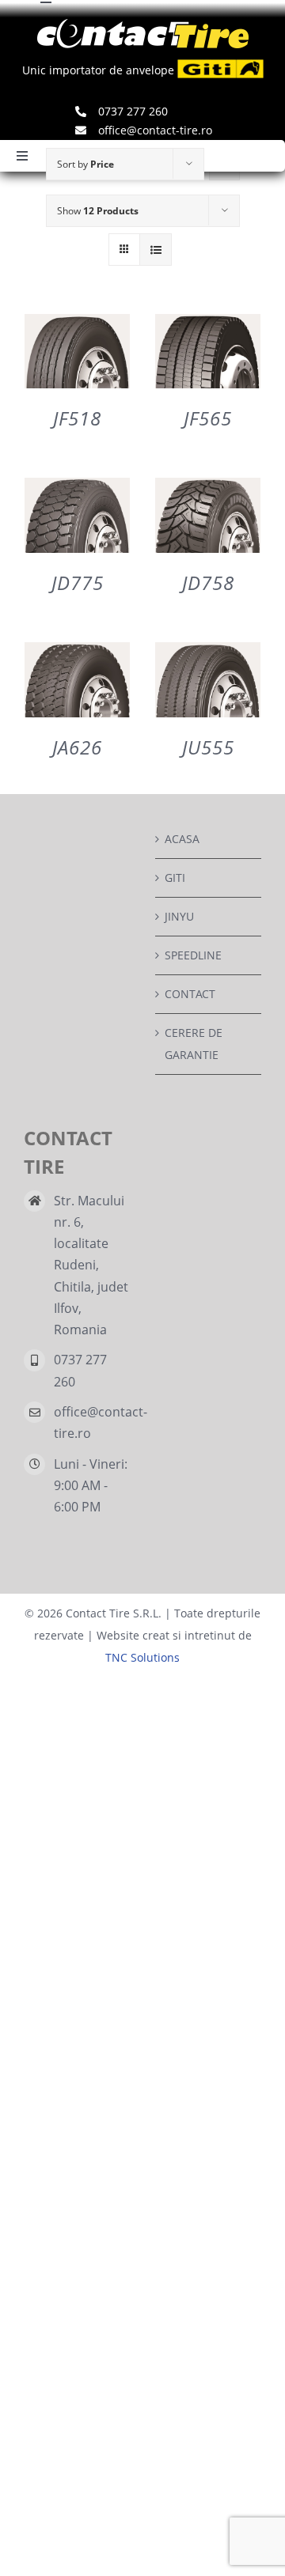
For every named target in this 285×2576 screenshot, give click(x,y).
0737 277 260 (80, 1370)
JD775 (78, 583)
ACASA (182, 839)
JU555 (208, 747)
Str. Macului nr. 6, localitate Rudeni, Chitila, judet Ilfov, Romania (91, 1265)
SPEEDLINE (193, 955)
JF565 (208, 418)
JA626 (77, 747)
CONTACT (190, 994)
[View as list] (156, 250)
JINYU (179, 916)
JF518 (77, 418)
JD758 (208, 583)
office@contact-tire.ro (92, 1422)
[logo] (143, 24)
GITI (175, 878)
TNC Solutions (142, 1657)
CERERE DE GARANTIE (194, 1044)
